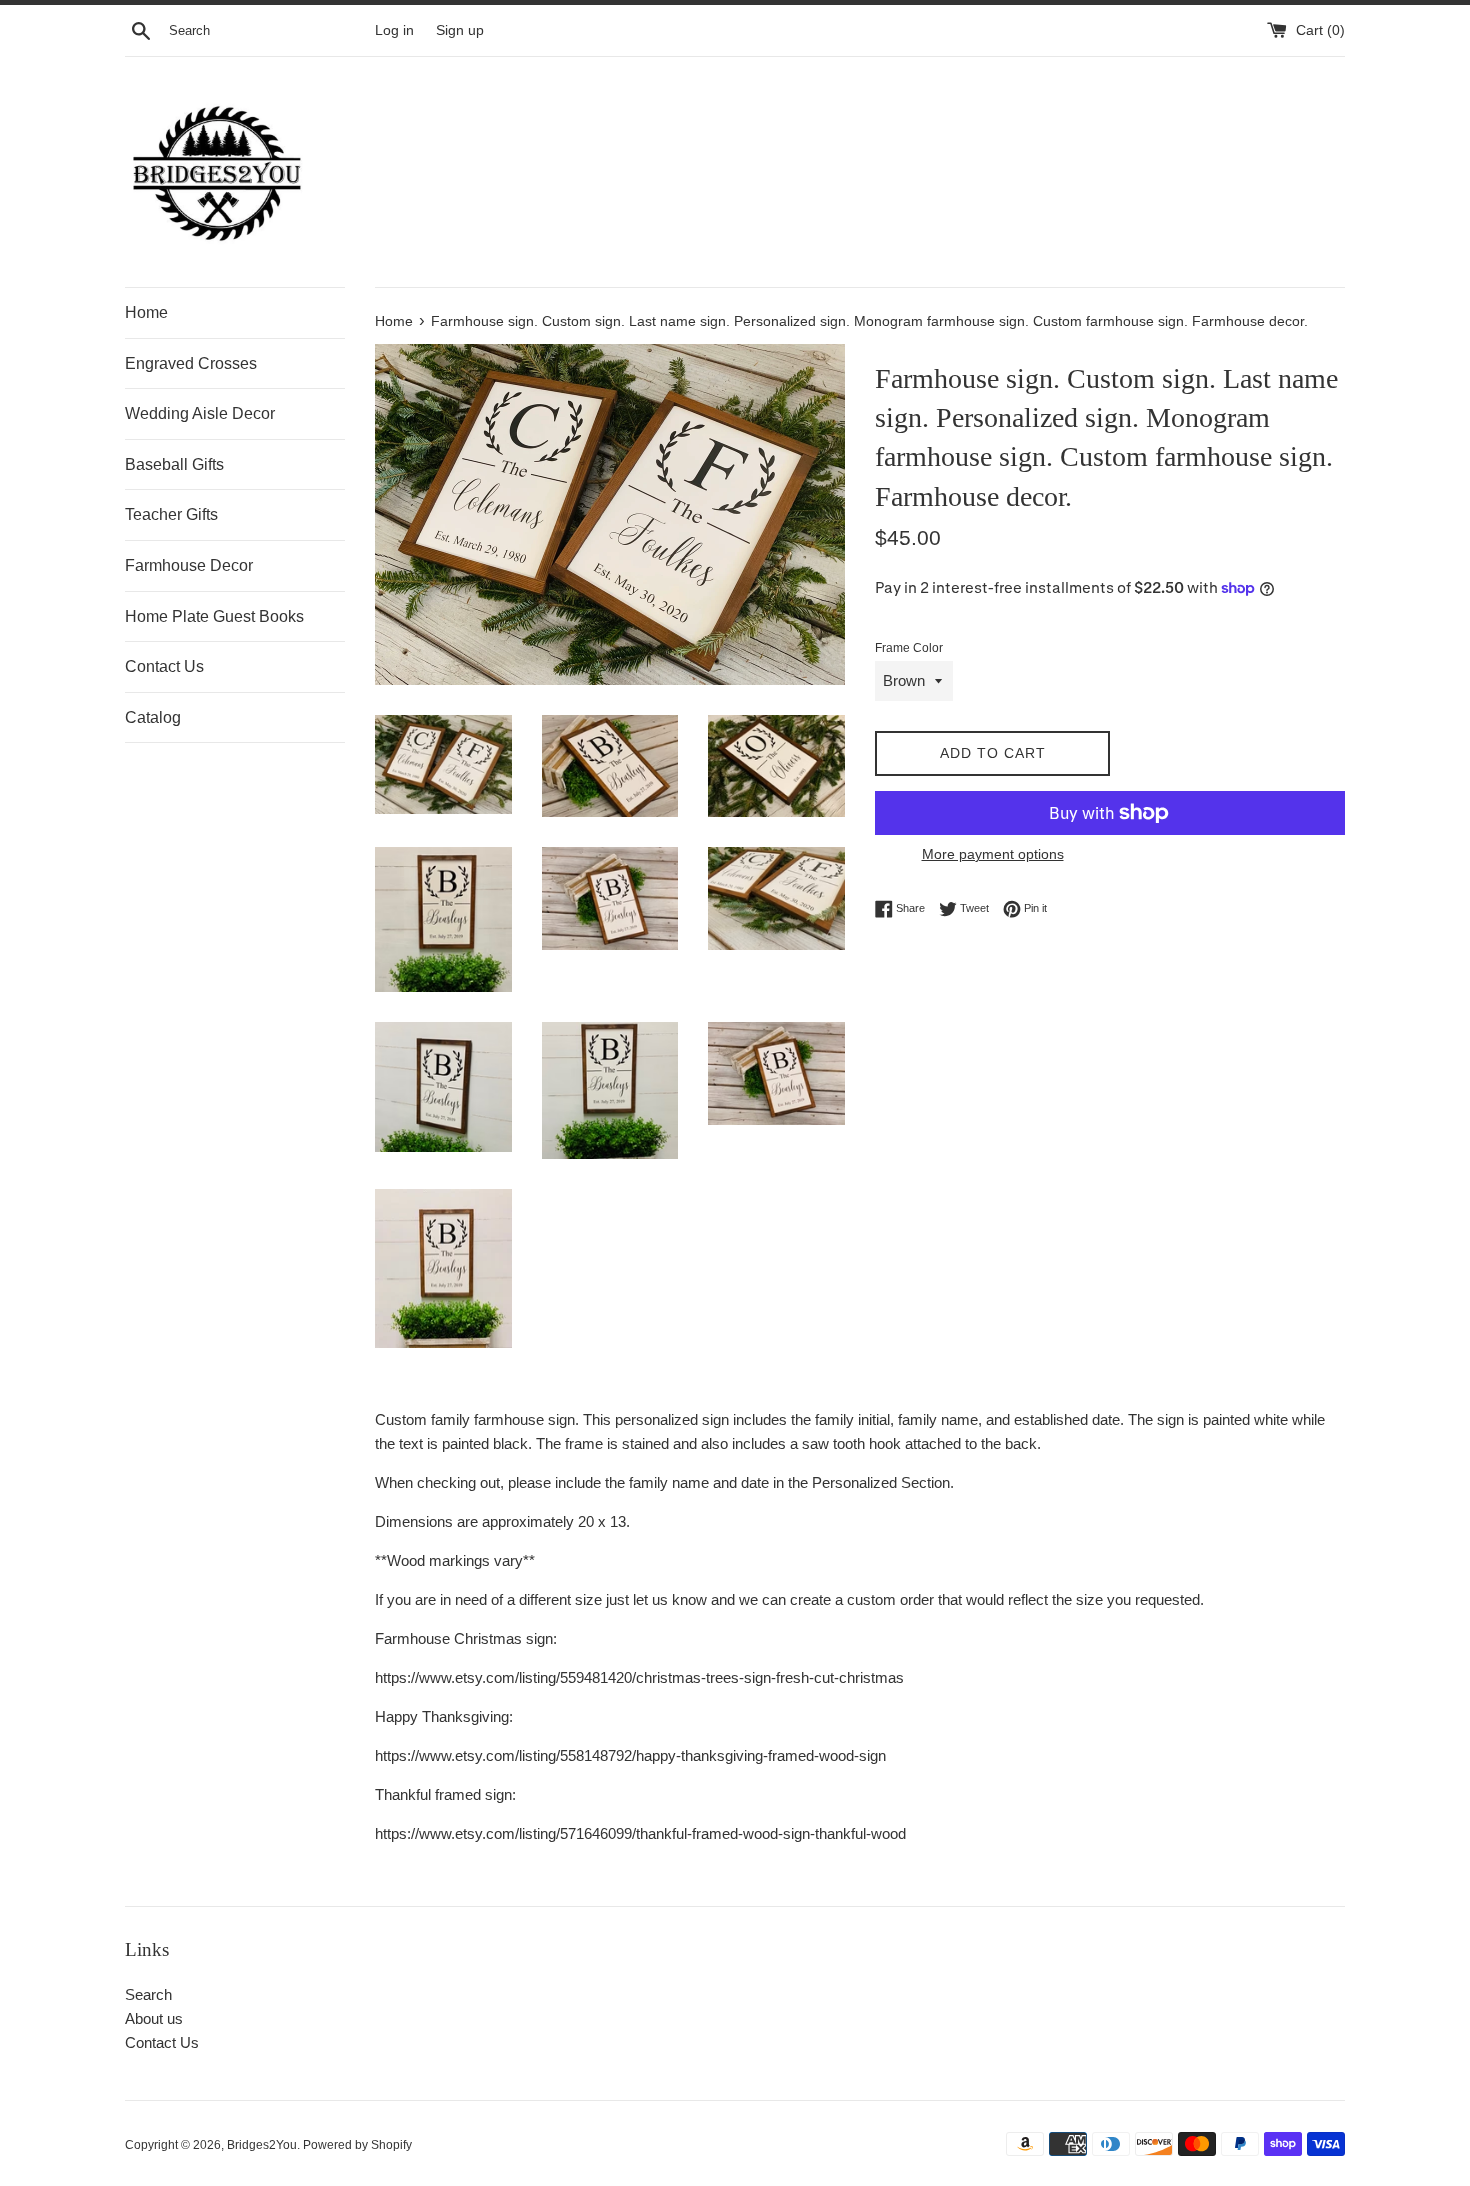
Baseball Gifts (174, 464)
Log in (394, 30)
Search (148, 1994)
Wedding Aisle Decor (200, 413)
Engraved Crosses (191, 363)
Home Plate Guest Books (214, 616)
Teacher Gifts (171, 514)
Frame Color (909, 648)
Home (146, 312)
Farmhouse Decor (189, 565)
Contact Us (164, 666)
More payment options (993, 854)
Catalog (153, 717)
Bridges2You (262, 2145)
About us (154, 2018)
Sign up (460, 30)
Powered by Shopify (357, 2145)
